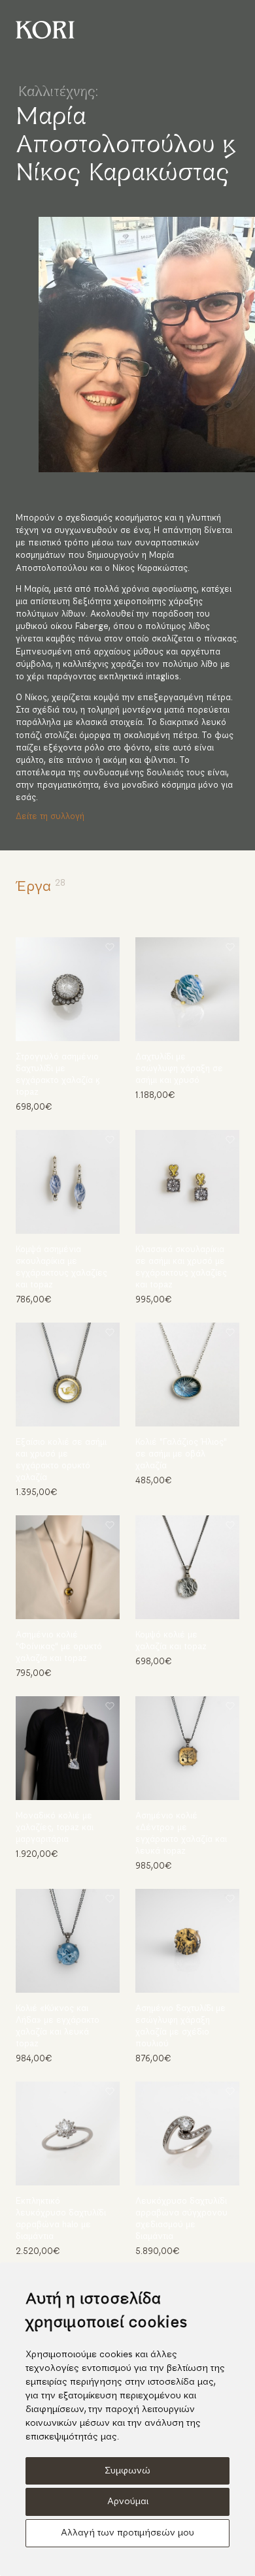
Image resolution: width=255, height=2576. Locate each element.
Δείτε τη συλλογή (50, 817)
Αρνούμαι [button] (128, 2502)
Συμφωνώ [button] (127, 2471)
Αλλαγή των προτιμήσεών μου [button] (127, 2533)
